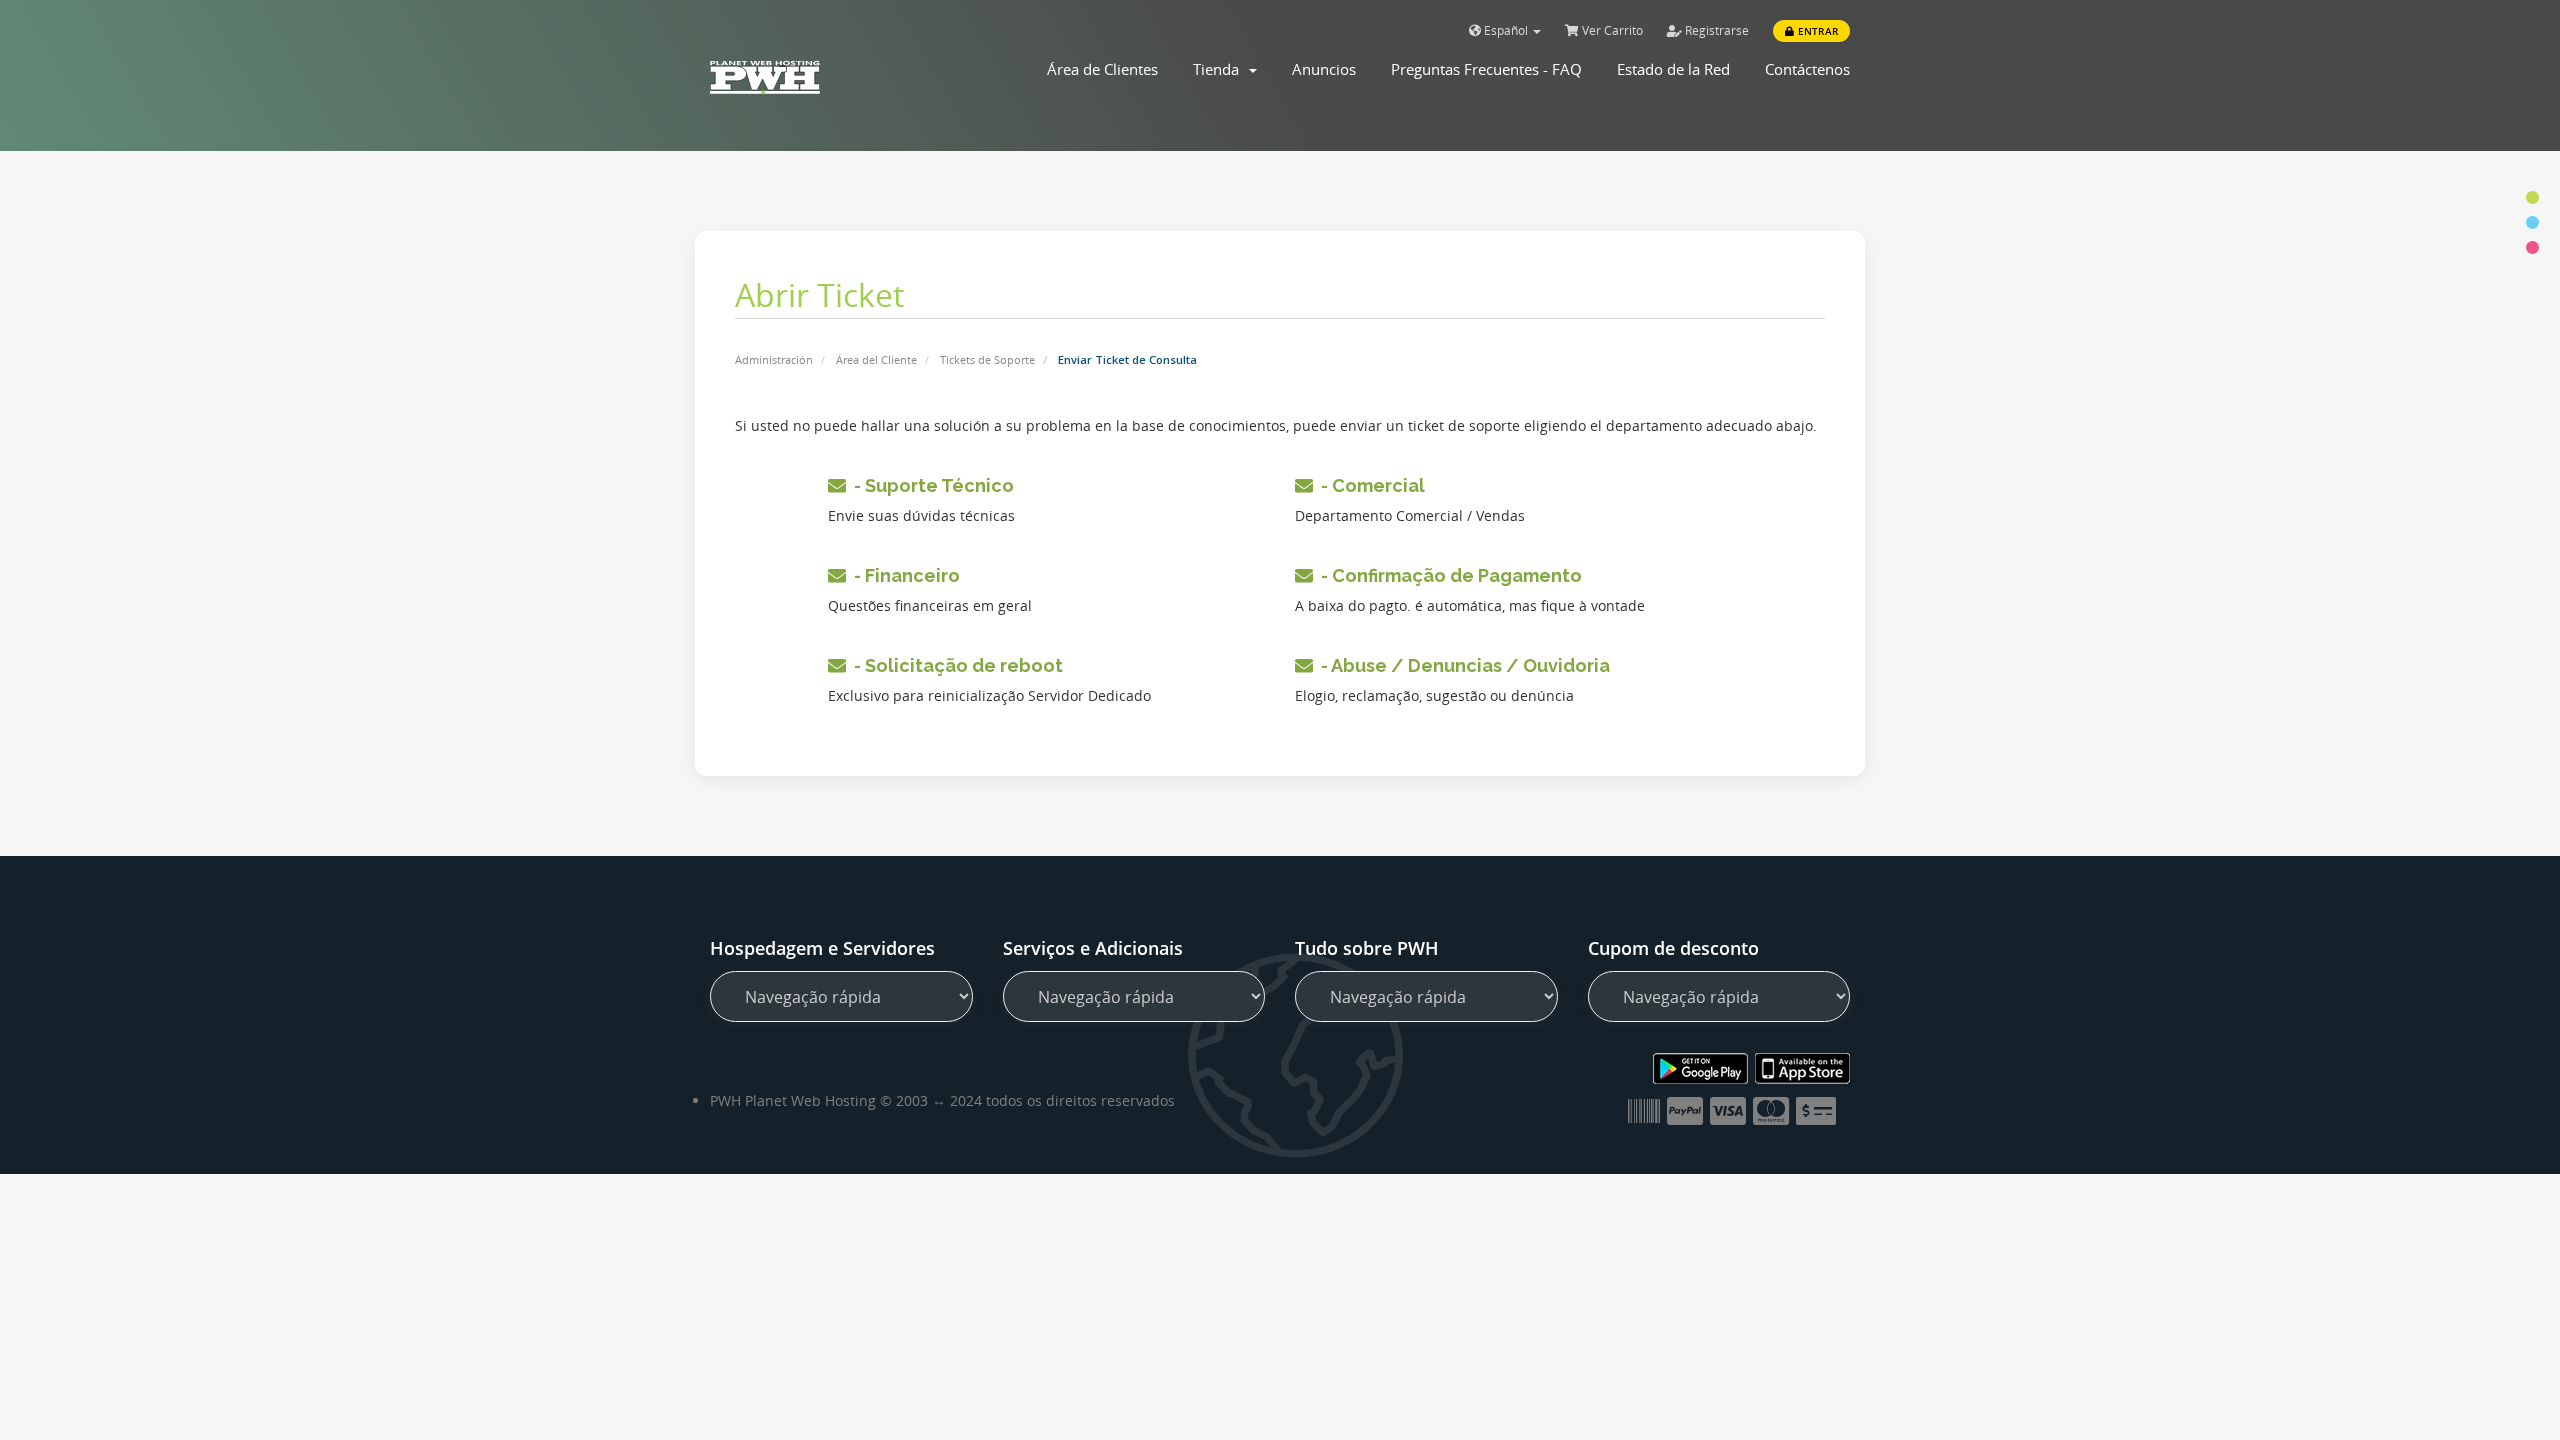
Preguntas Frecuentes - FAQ (1486, 69)
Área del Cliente (876, 359)
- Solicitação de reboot (954, 665)
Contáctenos (1807, 69)
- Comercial (1369, 485)
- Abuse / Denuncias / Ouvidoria (1461, 665)
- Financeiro (903, 575)
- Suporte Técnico (930, 485)
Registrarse (1715, 30)
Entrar (1816, 31)
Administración (774, 359)
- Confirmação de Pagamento (1447, 575)
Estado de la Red (1673, 69)
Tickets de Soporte (987, 359)
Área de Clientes (1102, 69)
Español (1506, 30)
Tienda (1220, 69)
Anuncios (1324, 69)
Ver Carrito (1611, 30)
